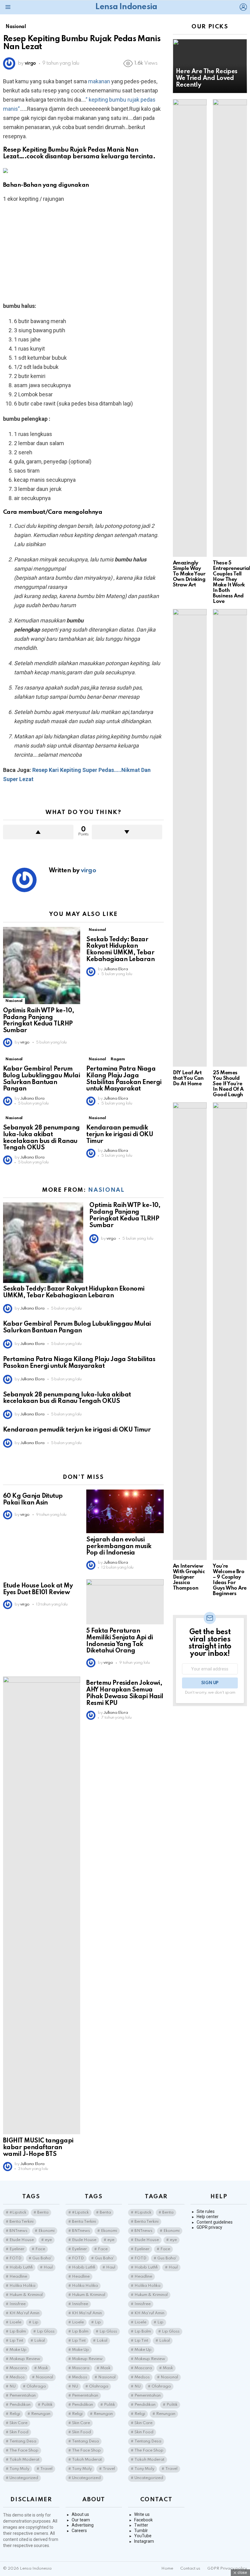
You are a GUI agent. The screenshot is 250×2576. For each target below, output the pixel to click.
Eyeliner (17, 2249)
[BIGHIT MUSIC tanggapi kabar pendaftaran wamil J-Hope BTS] (42, 1905)
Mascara (18, 2368)
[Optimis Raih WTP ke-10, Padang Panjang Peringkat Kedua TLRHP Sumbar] (42, 966)
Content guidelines (215, 2222)
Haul (48, 2267)
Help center (208, 2217)
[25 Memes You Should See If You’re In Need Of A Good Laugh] (230, 838)
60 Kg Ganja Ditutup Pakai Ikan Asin (33, 1500)
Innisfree (18, 2304)
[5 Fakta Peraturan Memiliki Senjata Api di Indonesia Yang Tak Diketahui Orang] (125, 1602)
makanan (99, 81)
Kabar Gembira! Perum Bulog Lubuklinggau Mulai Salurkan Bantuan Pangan (41, 1079)
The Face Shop (24, 2450)
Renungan (41, 2414)
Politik (47, 2405)
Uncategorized (24, 2478)
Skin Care (18, 2423)
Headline (18, 2277)
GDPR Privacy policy (227, 2569)
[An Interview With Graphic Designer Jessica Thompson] (190, 1331)
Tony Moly (19, 2469)
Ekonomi (46, 2231)
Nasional (14, 1001)
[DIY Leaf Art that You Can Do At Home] (190, 838)
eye (48, 2240)
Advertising (83, 2525)
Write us (142, 2514)
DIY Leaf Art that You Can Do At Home (188, 1078)
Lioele (15, 2322)
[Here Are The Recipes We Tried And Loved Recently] (210, 66)
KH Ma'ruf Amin (24, 2313)
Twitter (141, 2525)
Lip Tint (16, 2341)
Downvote (127, 832)
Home (167, 2569)
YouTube (143, 2536)
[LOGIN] (243, 7)
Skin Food (19, 2432)
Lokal (39, 2341)
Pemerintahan (23, 2396)
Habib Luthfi (21, 2267)
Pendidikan (20, 2405)
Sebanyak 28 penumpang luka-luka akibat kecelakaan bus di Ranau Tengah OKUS (41, 1138)
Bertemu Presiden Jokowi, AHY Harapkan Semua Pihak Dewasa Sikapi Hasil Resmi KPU (125, 1693)
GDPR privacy (209, 2227)
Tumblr (141, 2531)
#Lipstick (18, 2212)
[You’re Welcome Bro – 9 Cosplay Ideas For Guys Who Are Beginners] (230, 1331)
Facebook (143, 2520)
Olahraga (36, 2386)
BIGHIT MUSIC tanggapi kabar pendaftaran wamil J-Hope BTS (38, 2148)
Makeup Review (25, 2359)
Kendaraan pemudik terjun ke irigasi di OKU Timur (120, 1135)
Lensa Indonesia (126, 7)
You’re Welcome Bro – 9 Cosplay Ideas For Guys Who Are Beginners (230, 1580)
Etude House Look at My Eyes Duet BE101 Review (38, 1589)
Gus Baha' (42, 2258)
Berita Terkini (21, 2222)
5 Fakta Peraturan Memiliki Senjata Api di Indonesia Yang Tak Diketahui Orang (120, 1641)
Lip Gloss (46, 2331)
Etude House (22, 2240)
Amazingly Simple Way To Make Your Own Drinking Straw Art (189, 574)
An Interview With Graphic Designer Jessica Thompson (189, 1577)
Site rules (206, 2211)
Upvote (38, 832)
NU (12, 2386)
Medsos (17, 2377)
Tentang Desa (23, 2441)
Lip (35, 2322)
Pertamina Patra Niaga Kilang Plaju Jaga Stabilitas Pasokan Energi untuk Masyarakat (124, 1079)
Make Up (18, 2350)
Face (40, 2249)
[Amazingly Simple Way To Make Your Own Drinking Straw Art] (190, 328)
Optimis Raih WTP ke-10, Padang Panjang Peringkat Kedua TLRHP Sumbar (39, 1021)
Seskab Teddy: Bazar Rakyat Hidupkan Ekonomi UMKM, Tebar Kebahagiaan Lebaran (120, 950)
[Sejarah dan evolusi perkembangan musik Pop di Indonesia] (125, 1511)
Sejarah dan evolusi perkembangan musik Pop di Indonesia (119, 1547)
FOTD (15, 2258)
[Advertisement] (83, 252)
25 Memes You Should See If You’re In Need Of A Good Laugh (228, 1084)
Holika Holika (22, 2286)
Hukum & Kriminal (26, 2295)
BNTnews (18, 2231)
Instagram (144, 2541)
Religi (15, 2414)
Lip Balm (18, 2331)
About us (80, 2514)
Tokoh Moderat (24, 2460)
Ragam (118, 1059)
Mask (43, 2368)
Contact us (190, 2569)
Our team (81, 2520)
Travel (46, 2469)
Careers (79, 2531)
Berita (43, 2212)
